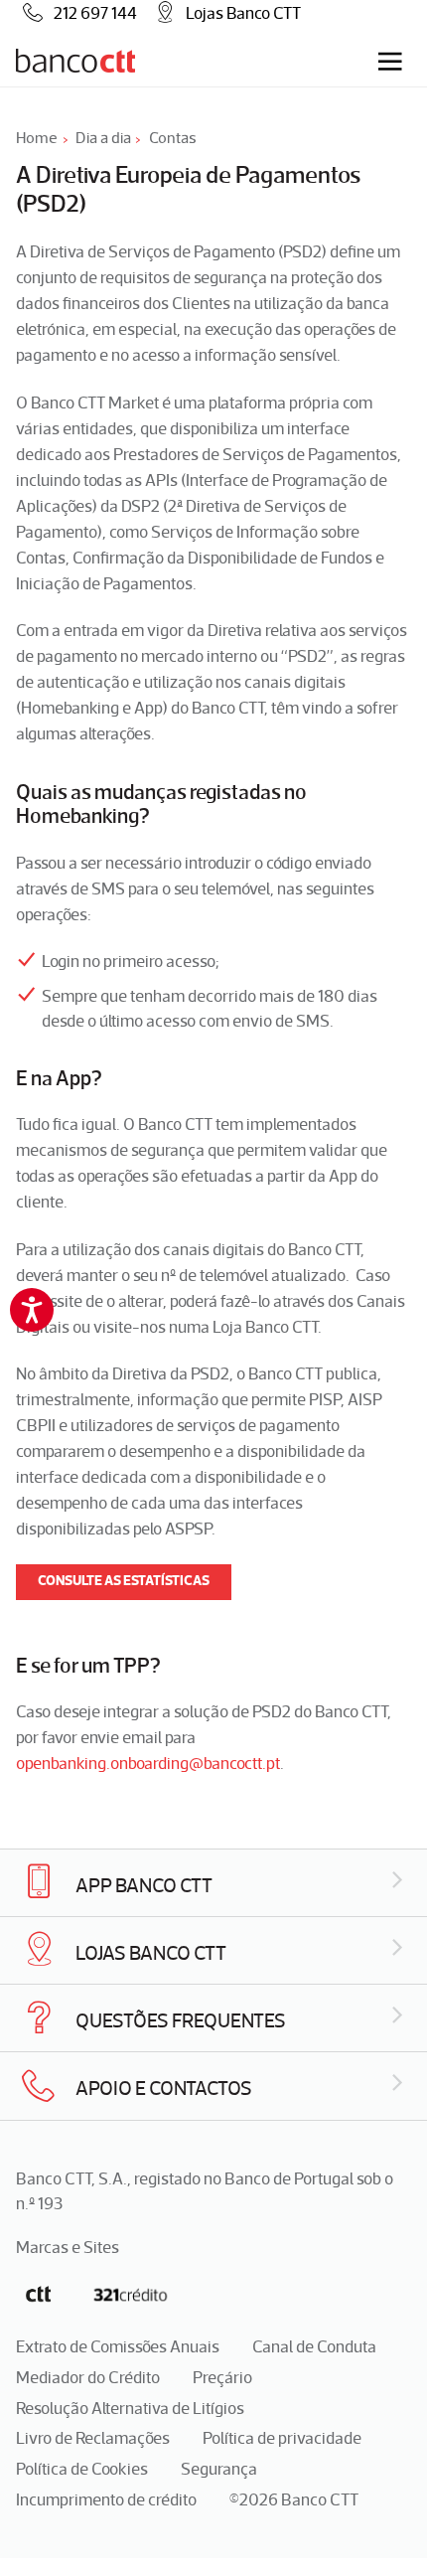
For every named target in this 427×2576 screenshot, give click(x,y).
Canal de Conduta (314, 2346)
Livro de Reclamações (93, 2438)
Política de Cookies (82, 2469)
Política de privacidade (282, 2438)
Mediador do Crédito (88, 2377)
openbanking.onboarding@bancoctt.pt (148, 1763)
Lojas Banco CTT (243, 13)
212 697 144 (95, 13)
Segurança (219, 2469)
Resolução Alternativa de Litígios (130, 2408)
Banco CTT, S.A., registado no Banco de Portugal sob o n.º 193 (205, 2191)
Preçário (222, 2377)
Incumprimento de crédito (106, 2499)
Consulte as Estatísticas (124, 1581)
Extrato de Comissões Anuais (118, 2346)
